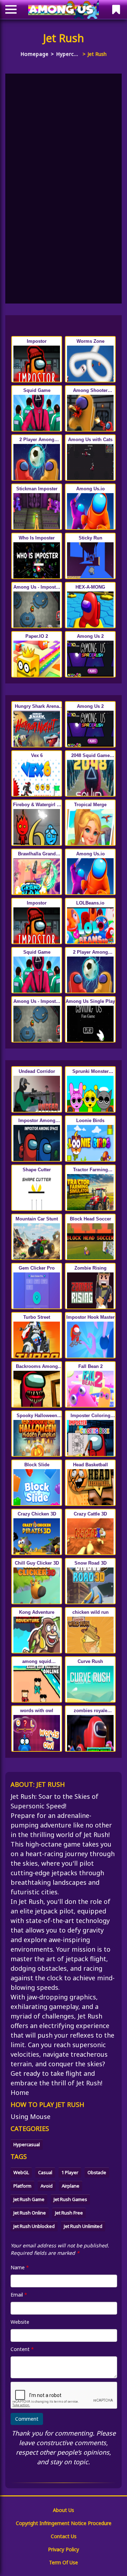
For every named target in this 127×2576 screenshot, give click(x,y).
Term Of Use (64, 2562)
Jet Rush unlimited (83, 2226)
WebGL (21, 2172)
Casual (45, 2172)
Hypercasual (68, 54)
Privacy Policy (64, 2549)
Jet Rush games (70, 2199)
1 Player (70, 2172)
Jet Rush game (29, 2199)
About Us (64, 2510)
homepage (35, 54)
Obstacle (97, 2172)
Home (20, 2092)
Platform (22, 2186)
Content (22, 2349)
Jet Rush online (30, 2213)
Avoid (47, 2186)
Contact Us (64, 2536)
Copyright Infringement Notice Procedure (64, 2523)
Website (20, 2322)
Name (20, 2267)
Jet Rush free (69, 2213)
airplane (71, 2186)
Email (19, 2295)
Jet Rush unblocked (34, 2226)
